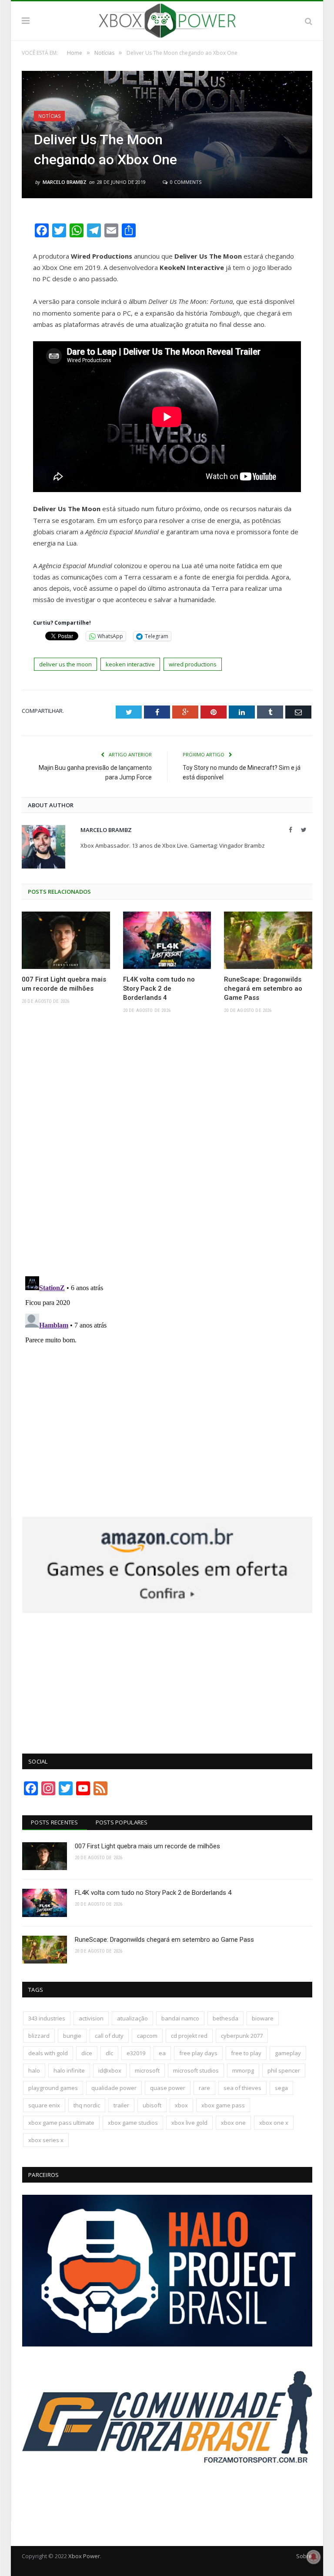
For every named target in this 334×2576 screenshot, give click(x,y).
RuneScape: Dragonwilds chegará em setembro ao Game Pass (263, 988)
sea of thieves (242, 2088)
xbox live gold (189, 2123)
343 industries (47, 2018)
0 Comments (185, 182)
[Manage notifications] (314, 2557)
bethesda (225, 2018)
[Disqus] (167, 1148)
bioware (263, 2018)
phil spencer (284, 2070)
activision (91, 2018)
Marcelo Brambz (65, 182)
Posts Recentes (55, 1822)
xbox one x (274, 2123)
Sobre (304, 2556)
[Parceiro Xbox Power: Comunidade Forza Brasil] (167, 2499)
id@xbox (110, 2070)
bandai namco (180, 2018)
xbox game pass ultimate (61, 2123)
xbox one (233, 2123)
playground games (53, 2088)
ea (162, 2053)
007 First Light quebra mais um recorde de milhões (64, 984)
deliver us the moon (65, 664)
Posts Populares (122, 1822)
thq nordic (87, 2105)
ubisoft (152, 2105)
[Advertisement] (167, 1678)
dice (87, 2053)
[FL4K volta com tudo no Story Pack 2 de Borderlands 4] (167, 940)
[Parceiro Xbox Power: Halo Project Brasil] (167, 2344)
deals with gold (48, 2053)
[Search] (309, 21)
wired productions (193, 664)
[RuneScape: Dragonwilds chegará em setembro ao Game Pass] (268, 940)
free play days (198, 2053)
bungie (72, 2036)
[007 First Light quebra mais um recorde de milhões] (66, 940)
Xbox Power (84, 2556)
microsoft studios (196, 2070)
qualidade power (114, 2088)
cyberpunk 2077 (242, 2036)
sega (281, 2088)
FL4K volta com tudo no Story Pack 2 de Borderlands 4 (159, 988)
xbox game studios (133, 2123)
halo (34, 2070)
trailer (121, 2105)
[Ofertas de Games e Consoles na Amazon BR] (167, 1611)
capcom (147, 2036)
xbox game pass (223, 2105)
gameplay (288, 2053)
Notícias (49, 116)
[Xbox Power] (167, 19)
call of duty (109, 2036)
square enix (44, 2105)
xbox (181, 2105)
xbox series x (46, 2140)
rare (204, 2088)
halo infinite (69, 2070)
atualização (132, 2018)
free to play (246, 2053)
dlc (109, 2053)
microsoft (147, 2070)
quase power (168, 2088)
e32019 (136, 2053)
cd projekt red (189, 2036)
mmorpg (243, 2070)
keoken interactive (130, 664)
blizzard (39, 2036)
